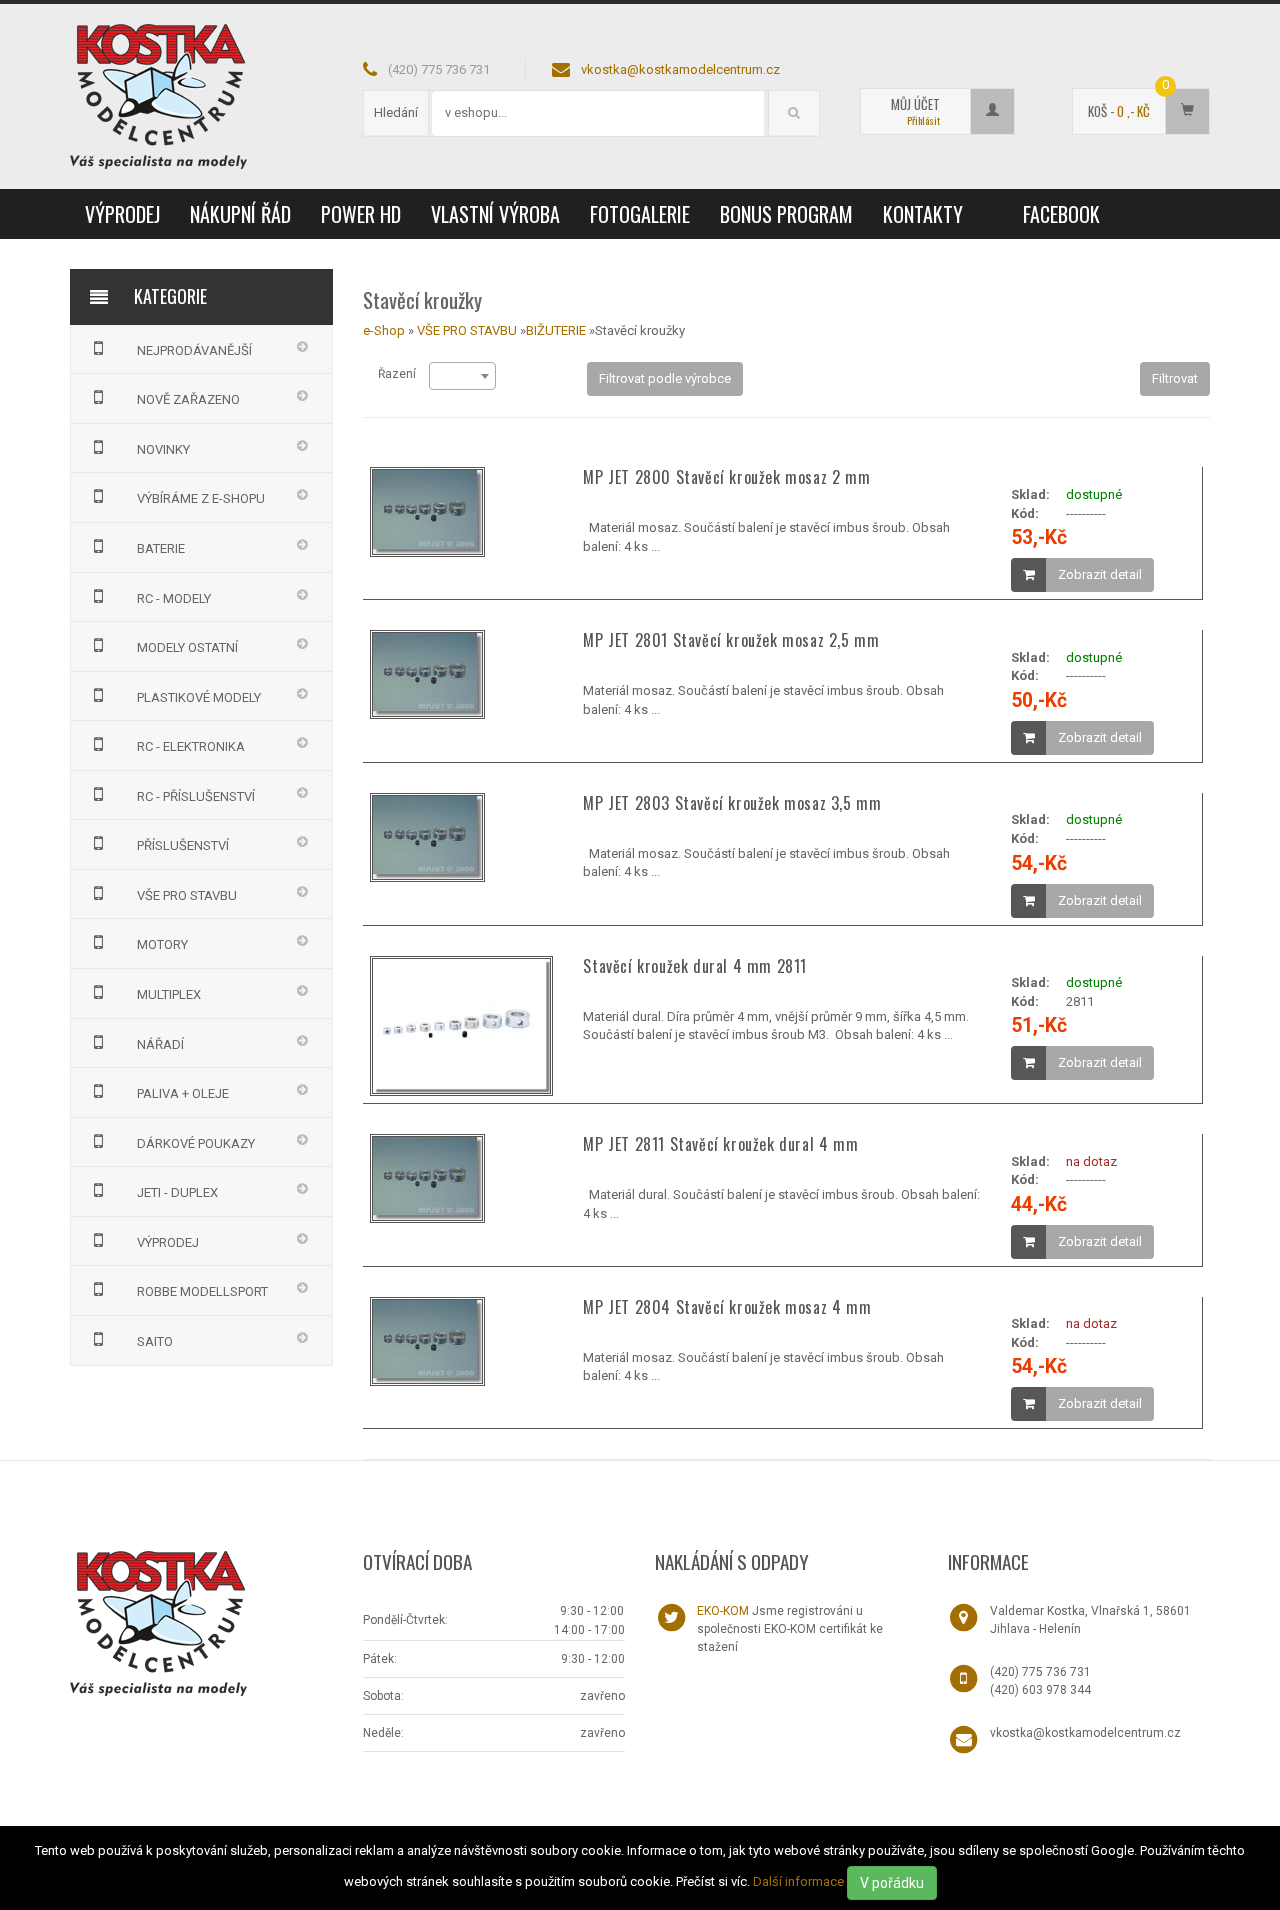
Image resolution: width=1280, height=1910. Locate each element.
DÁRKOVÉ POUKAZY (196, 1143)
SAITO (155, 1341)
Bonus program (786, 214)
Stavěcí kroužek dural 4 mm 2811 (695, 966)
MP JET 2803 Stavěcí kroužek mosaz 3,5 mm (732, 803)
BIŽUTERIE (557, 330)
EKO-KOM (723, 1611)
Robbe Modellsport (202, 1291)
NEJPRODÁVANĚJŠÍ (194, 350)
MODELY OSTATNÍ (187, 647)
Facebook (1061, 214)
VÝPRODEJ (122, 214)
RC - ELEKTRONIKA (191, 746)
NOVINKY (163, 449)
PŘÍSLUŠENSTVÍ (183, 845)
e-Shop (384, 330)
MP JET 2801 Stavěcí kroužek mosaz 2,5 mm (731, 640)
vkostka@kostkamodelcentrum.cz (680, 69)
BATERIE (161, 548)
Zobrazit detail (1100, 574)
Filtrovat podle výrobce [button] (665, 378)
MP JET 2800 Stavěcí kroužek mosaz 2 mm (726, 477)
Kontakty (923, 214)
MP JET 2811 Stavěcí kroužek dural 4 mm (720, 1144)
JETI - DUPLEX (177, 1192)
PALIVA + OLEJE (183, 1093)
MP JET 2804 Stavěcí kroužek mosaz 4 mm (727, 1307)
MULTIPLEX (169, 994)
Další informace (798, 1881)
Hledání (396, 112)
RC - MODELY (174, 598)
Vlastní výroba (495, 214)
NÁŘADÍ (160, 1044)
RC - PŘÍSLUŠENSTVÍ (196, 796)
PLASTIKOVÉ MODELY (199, 697)
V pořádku (892, 1883)
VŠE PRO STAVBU (187, 895)
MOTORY (162, 944)
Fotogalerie (640, 214)
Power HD (361, 214)
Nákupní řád (240, 214)
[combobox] (462, 376)
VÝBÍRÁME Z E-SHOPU (201, 498)
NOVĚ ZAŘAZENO (188, 399)
